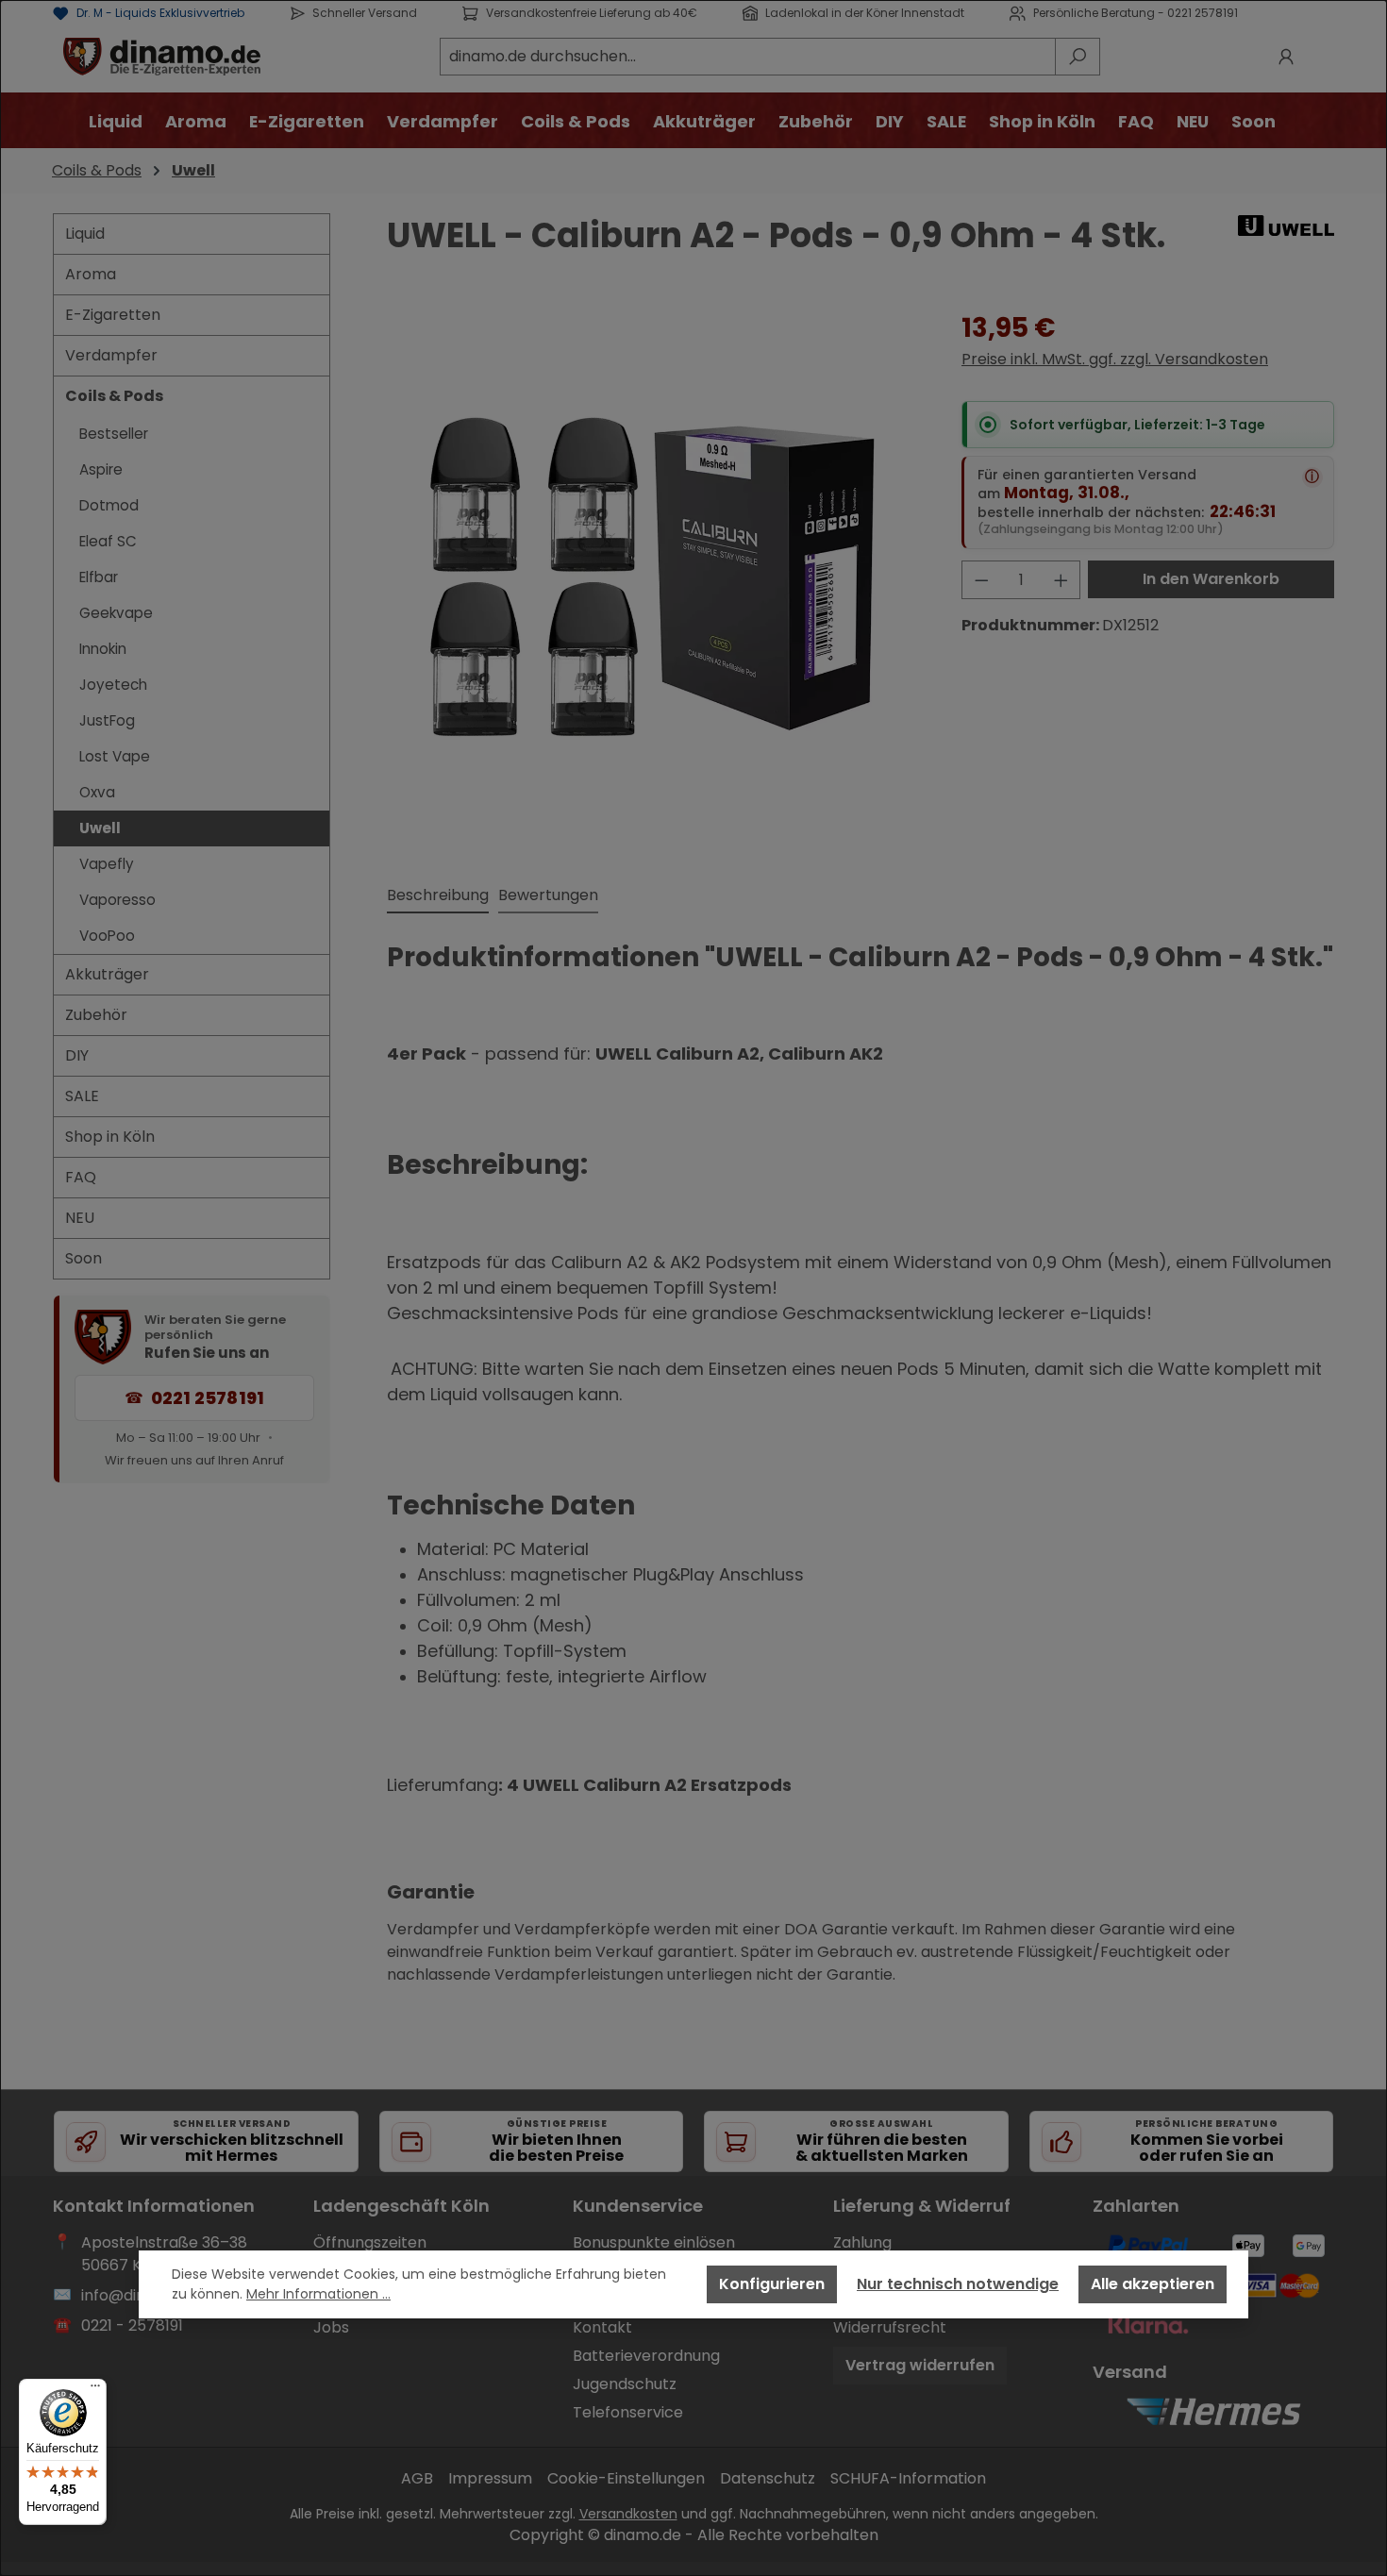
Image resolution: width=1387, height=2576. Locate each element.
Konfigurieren (772, 2284)
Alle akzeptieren (1153, 2284)
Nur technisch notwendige (958, 2284)
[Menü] (95, 2390)
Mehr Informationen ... (318, 2294)
